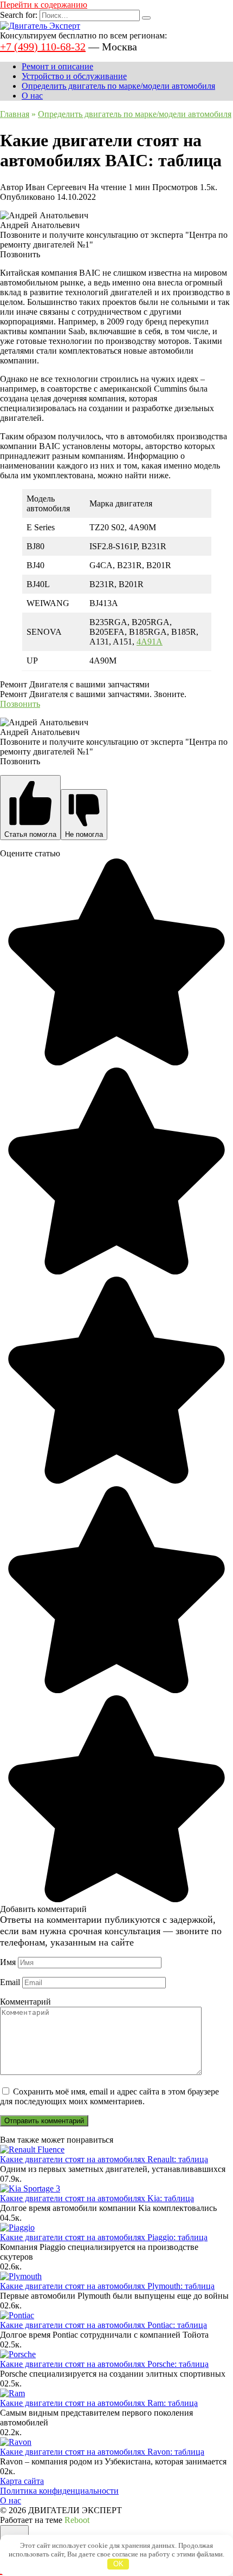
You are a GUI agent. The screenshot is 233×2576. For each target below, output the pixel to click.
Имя (8, 1962)
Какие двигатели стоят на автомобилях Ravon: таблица (102, 2452)
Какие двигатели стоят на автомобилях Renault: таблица (104, 2159)
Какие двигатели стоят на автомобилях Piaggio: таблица (104, 2237)
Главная (15, 114)
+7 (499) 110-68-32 (43, 47)
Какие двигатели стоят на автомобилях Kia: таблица (97, 2198)
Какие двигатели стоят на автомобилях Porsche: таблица (104, 2364)
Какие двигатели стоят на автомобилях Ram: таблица (99, 2403)
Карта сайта (22, 2481)
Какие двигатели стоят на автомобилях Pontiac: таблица (103, 2325)
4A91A (150, 642)
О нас (32, 96)
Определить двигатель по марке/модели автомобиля (118, 86)
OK (118, 2564)
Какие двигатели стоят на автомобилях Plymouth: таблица (107, 2286)
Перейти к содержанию (44, 5)
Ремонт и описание (57, 66)
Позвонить (20, 704)
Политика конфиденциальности (59, 2491)
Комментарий (25, 2002)
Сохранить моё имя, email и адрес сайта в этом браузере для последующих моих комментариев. (109, 2096)
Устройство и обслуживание (74, 76)
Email (10, 1982)
